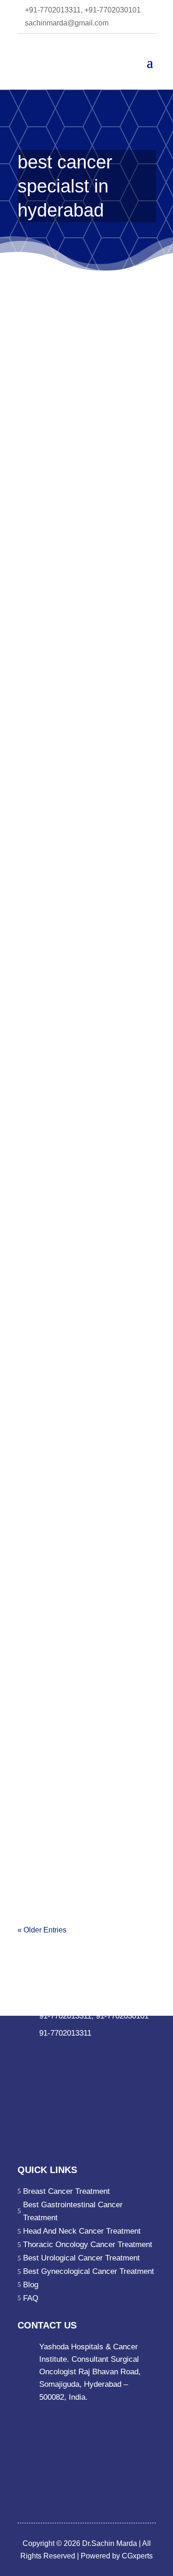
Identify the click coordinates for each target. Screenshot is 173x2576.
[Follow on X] (62, 2051)
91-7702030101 (122, 2016)
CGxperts (136, 2556)
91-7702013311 (65, 2016)
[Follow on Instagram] (99, 2051)
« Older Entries (42, 1930)
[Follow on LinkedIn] (43, 2051)
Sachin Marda (56, 523)
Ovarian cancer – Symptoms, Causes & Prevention (86, 767)
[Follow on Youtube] (117, 2051)
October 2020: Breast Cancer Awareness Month (86, 491)
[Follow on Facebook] (25, 2051)
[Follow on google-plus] (80, 2051)
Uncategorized (47, 536)
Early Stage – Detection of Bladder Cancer (83, 1302)
